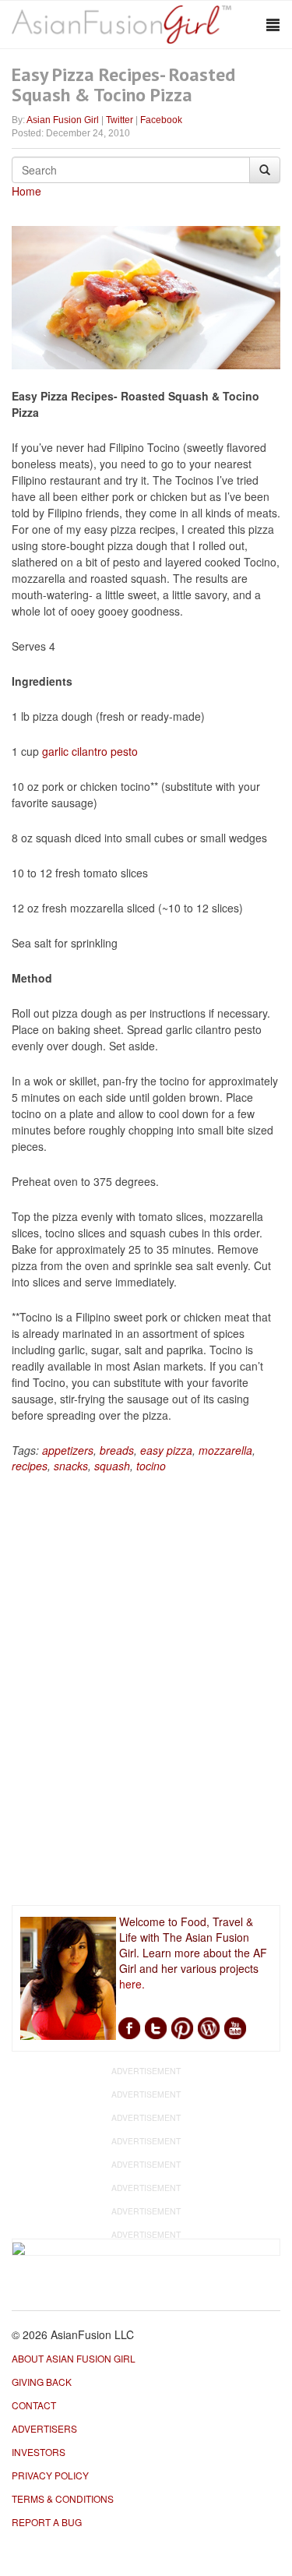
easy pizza (166, 1450)
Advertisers (44, 2428)
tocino (151, 1466)
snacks (71, 1466)
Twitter (120, 120)
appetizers (68, 1450)
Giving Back (42, 2382)
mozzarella (225, 1450)
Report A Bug (47, 2522)
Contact (34, 2405)
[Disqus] (146, 1692)
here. (132, 1984)
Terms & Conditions (63, 2498)
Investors (39, 2452)
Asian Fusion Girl (63, 120)
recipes (30, 1466)
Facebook (161, 120)
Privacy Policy (50, 2475)
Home (26, 191)
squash (112, 1466)
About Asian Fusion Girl (74, 2358)
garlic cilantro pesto (90, 751)
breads (117, 1450)
